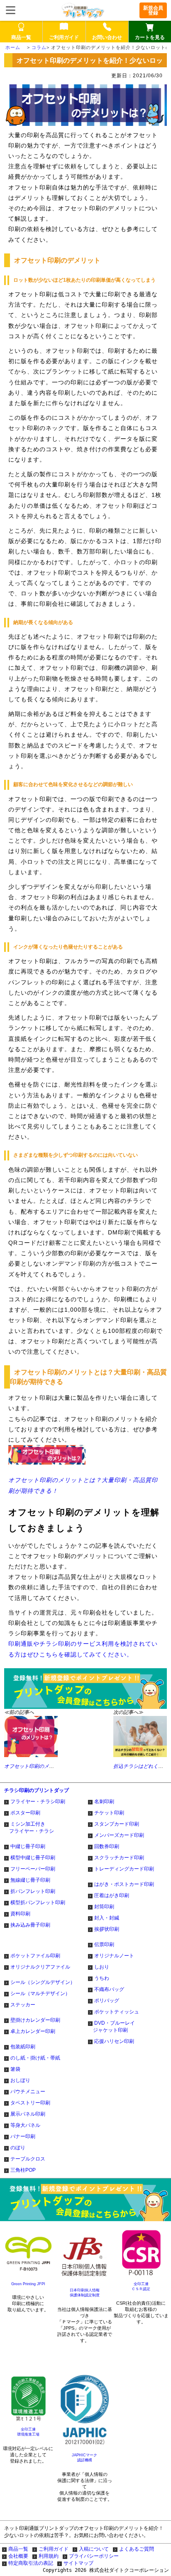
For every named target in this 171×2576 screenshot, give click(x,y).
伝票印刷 (104, 1944)
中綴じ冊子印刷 (28, 1846)
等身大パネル (25, 2125)
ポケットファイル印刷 (35, 1956)
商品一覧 (18, 2549)
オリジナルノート (114, 1956)
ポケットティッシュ (117, 2012)
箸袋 (15, 2069)
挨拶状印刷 (107, 1929)
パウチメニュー (28, 2092)
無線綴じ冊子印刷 (30, 1880)
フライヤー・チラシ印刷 (38, 1802)
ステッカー (23, 2005)
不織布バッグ (109, 1989)
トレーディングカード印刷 (124, 1869)
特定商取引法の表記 (31, 2563)
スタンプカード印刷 (117, 1824)
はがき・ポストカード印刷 (124, 1884)
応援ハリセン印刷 (114, 2041)
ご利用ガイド (54, 2549)
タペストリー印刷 (30, 2103)
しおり (102, 1967)
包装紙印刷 (23, 2047)
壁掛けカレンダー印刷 (35, 2020)
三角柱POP (23, 2170)
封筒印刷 (104, 1907)
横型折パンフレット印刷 (38, 1903)
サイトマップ (78, 2563)
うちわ (102, 1978)
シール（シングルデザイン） (43, 1982)
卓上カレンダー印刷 (33, 2031)
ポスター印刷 (25, 1813)
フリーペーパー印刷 (33, 1869)
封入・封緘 (107, 1918)
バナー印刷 (23, 2136)
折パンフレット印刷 (33, 1891)
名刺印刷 (104, 1802)
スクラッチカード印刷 (119, 1858)
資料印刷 (20, 1914)
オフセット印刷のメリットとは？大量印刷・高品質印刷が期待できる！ (83, 1485)
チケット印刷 (109, 1813)
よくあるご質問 (137, 2549)
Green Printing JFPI (28, 2284)
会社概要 (18, 2556)
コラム (39, 47)
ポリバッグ (107, 2001)
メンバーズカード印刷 (119, 1835)
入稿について (94, 2549)
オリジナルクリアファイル (40, 1967)
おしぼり (20, 2080)
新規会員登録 (153, 10)
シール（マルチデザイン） (40, 1993)
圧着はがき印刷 (112, 1895)
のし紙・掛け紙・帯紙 (35, 2058)
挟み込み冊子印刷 (30, 1925)
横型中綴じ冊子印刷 (33, 1858)
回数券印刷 (107, 1846)
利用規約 (49, 2556)
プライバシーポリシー (94, 2556)
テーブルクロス (28, 2159)
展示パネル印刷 (28, 2114)
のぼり (18, 2148)
